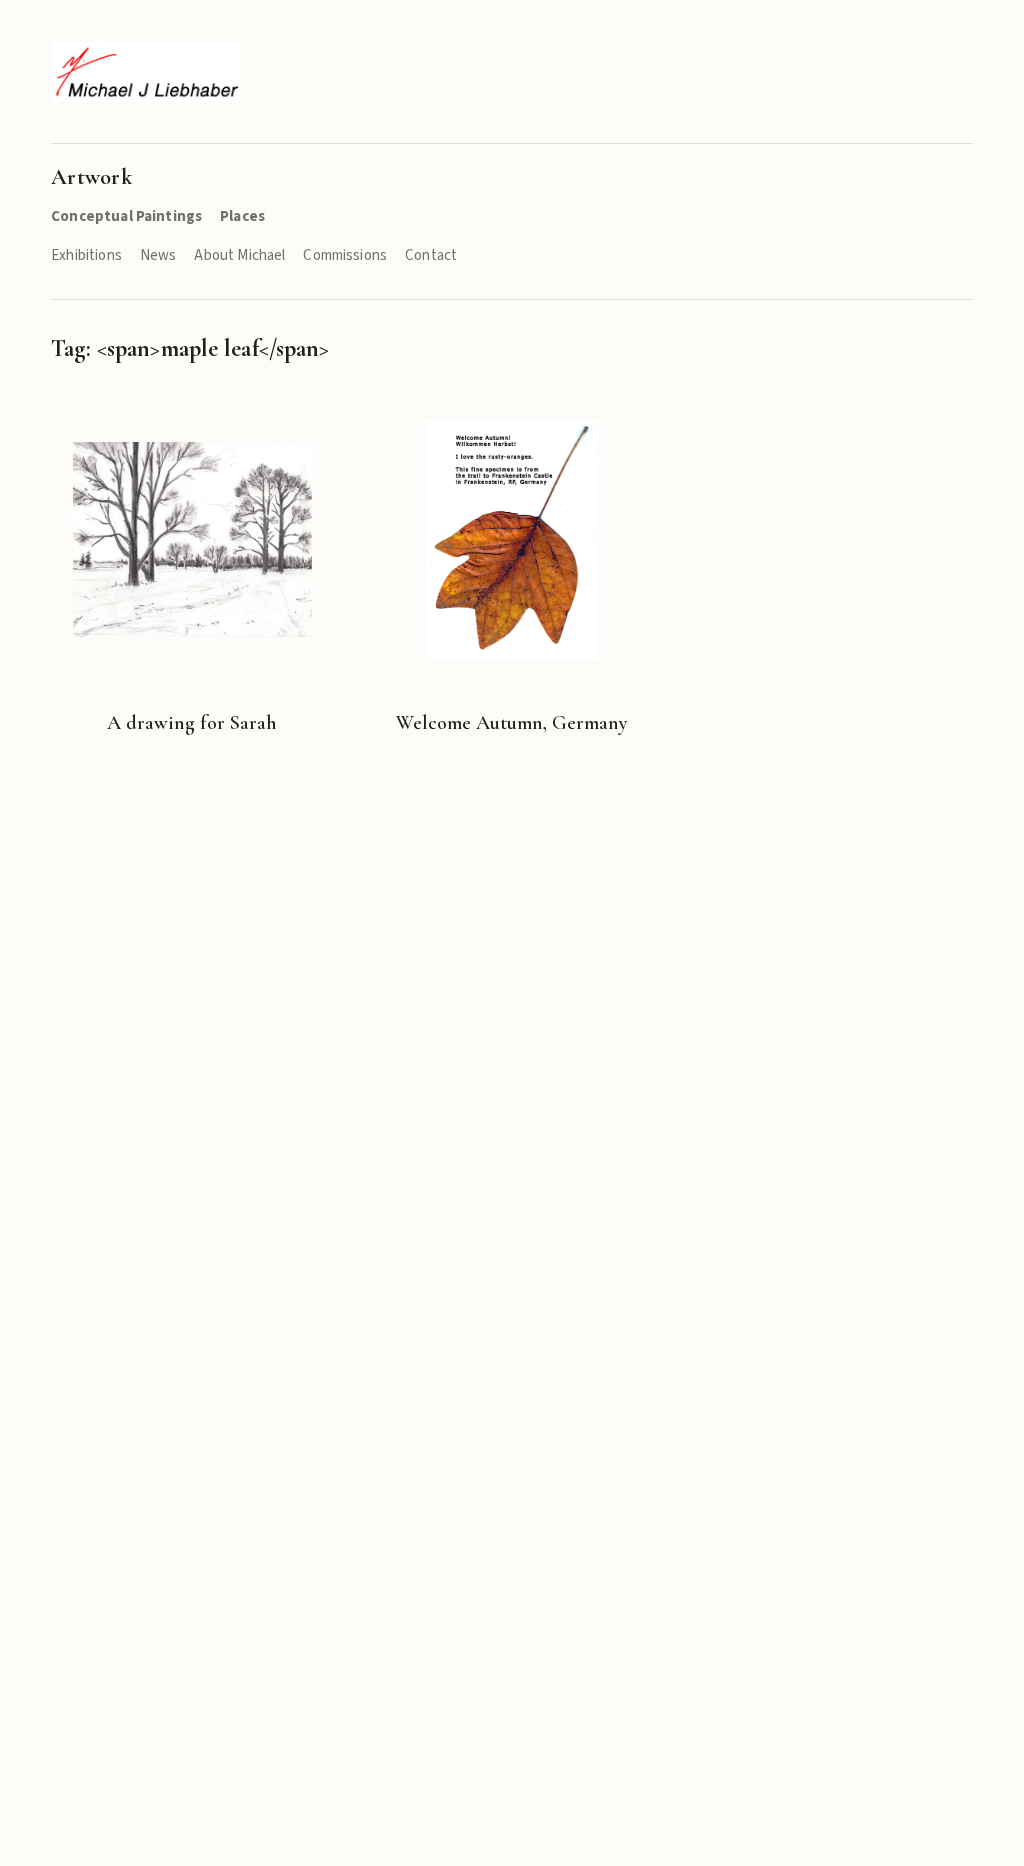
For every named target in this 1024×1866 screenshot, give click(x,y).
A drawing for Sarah (192, 723)
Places (242, 216)
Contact (431, 255)
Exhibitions (86, 255)
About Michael (239, 255)
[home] (145, 72)
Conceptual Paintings (126, 216)
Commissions (345, 255)
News (158, 255)
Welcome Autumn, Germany (512, 723)
